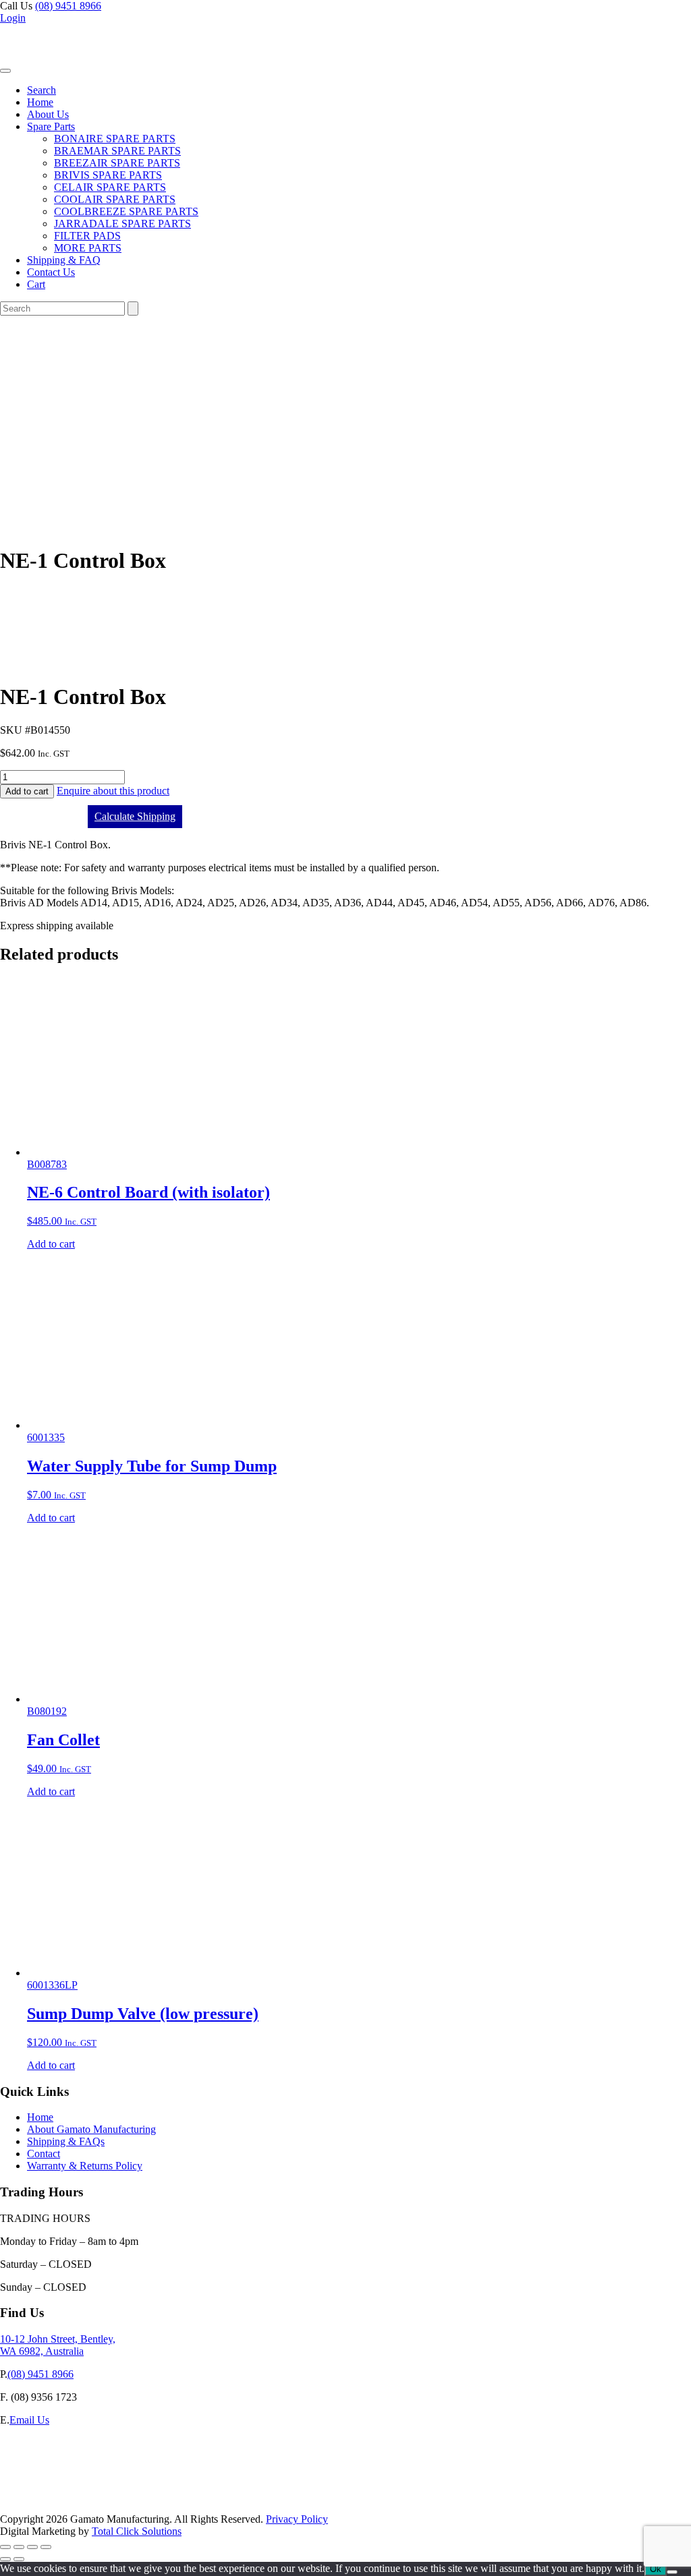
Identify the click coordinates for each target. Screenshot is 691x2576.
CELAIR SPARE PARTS (110, 187)
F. (4, 2397)
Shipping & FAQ (64, 260)
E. (5, 2420)
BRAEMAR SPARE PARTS (117, 151)
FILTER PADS (87, 236)
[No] (672, 2572)
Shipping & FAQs (66, 2141)
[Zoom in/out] (5, 2547)
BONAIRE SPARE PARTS (115, 139)
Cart (36, 284)
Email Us (29, 2420)
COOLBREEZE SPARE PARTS (126, 211)
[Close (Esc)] (46, 2547)
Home (40, 102)
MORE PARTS (88, 248)
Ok (656, 2569)
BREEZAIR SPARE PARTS (117, 163)
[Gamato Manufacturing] (64, 67)
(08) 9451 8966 (68, 6)
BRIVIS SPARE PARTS (108, 175)
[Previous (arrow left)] (5, 2559)
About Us (48, 114)
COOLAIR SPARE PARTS (115, 199)
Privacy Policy (297, 2519)
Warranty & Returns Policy (85, 2166)
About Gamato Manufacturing (91, 2129)
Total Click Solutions (137, 2531)
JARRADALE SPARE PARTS (122, 224)
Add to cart (27, 791)
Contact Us (51, 272)
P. (4, 2374)
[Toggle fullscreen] (19, 2547)
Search (42, 90)
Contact (44, 2154)
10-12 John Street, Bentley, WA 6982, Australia (58, 2345)
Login (13, 18)
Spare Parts (51, 126)
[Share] (32, 2547)
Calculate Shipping (135, 816)
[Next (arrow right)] (19, 2559)
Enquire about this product (113, 791)
